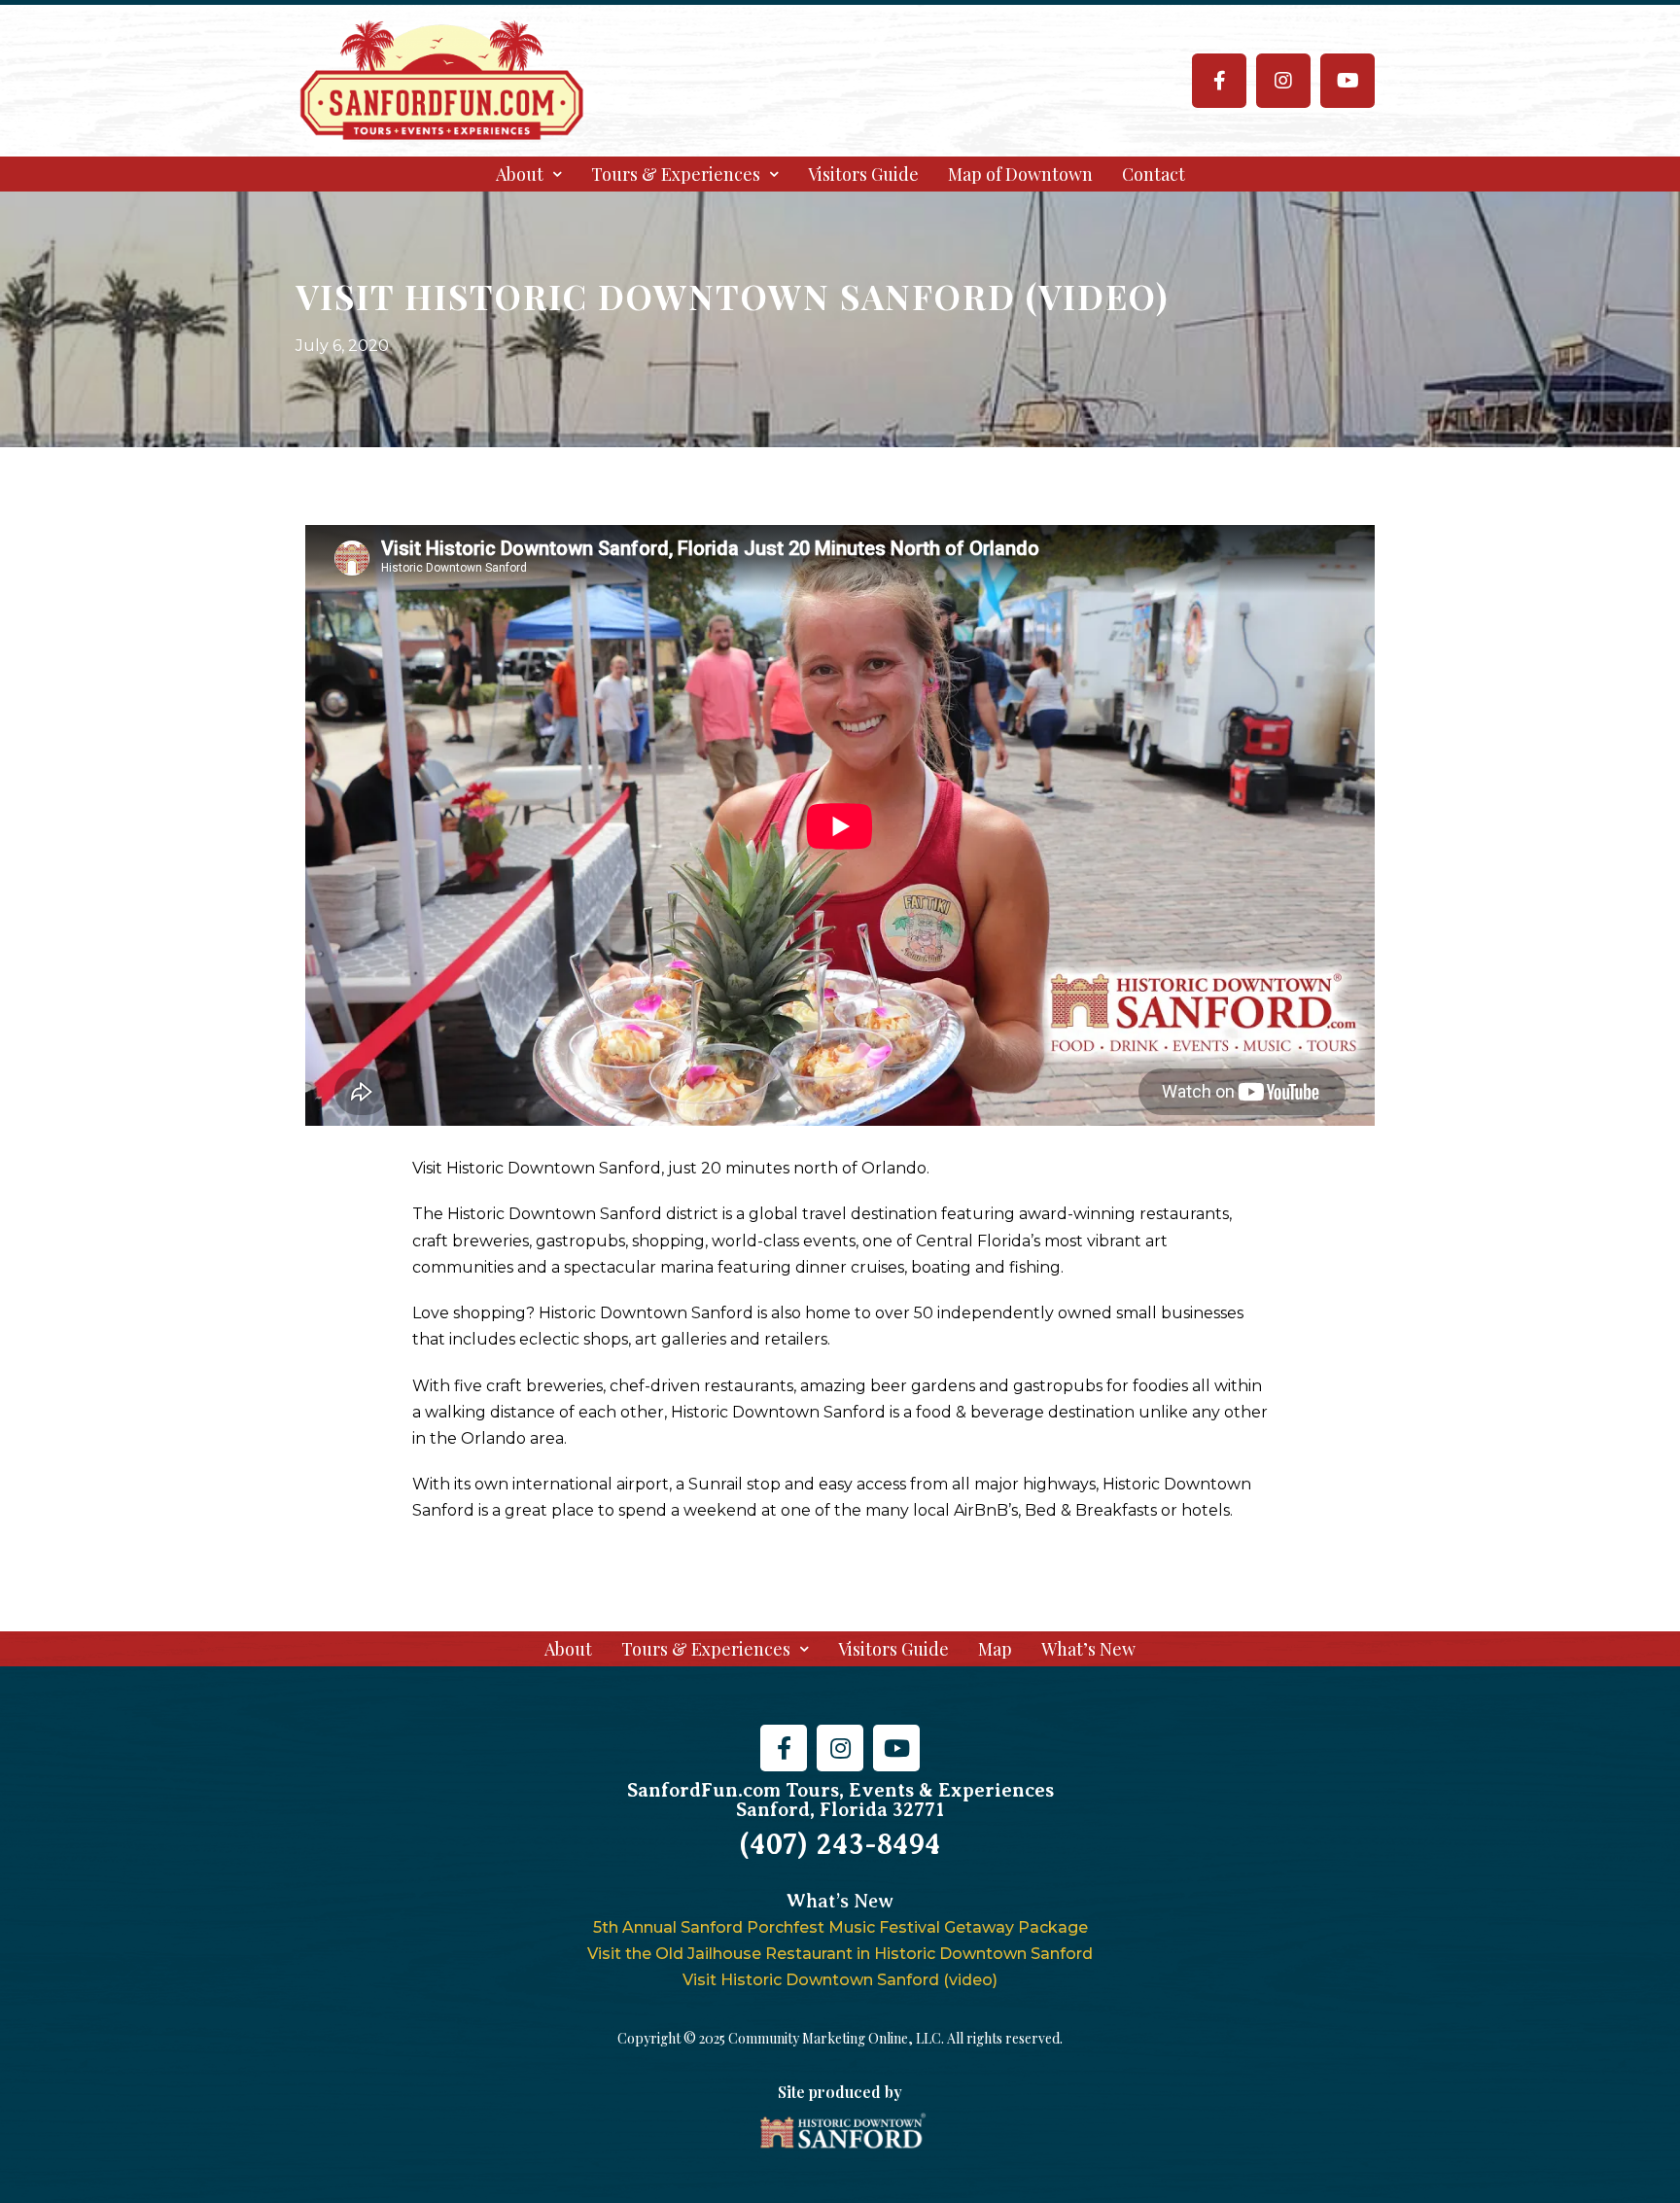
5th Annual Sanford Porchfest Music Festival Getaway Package (840, 1927)
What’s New (1088, 1649)
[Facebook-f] (1219, 81)
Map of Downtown (1020, 174)
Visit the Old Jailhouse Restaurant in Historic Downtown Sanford (840, 1954)
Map (995, 1649)
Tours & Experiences (676, 174)
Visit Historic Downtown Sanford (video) (840, 1980)
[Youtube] (1347, 81)
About (520, 174)
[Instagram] (1283, 81)
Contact (1154, 174)
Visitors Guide (863, 174)
